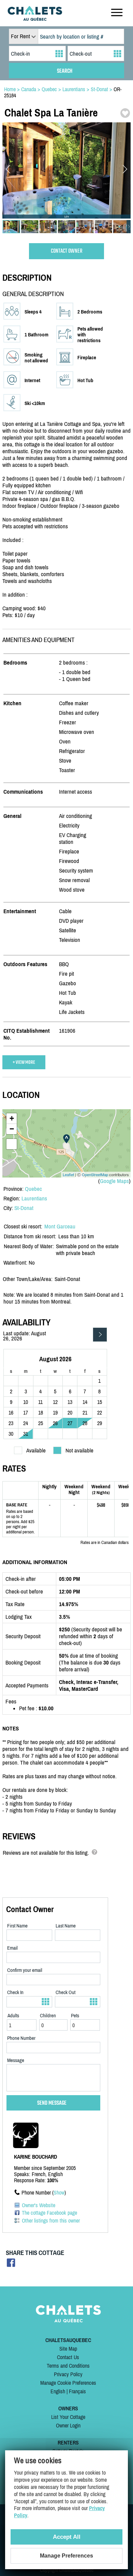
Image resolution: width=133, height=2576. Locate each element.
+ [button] (12, 1118)
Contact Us (68, 2357)
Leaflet (68, 1174)
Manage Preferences (66, 2556)
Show (59, 2192)
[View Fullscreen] (12, 1144)
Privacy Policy (68, 2374)
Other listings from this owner (51, 2220)
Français (77, 2391)
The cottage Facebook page (49, 2213)
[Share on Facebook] (11, 2265)
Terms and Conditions (68, 2366)
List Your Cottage (68, 2417)
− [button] (12, 1129)
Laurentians (34, 1198)
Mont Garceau (60, 1226)
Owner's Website (39, 2205)
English (58, 2391)
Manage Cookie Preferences (68, 2383)
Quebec (33, 1189)
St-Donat (24, 1208)
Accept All (67, 2537)
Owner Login (68, 2425)
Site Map (68, 2349)
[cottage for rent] (35, 19)
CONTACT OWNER (67, 251)
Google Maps (114, 1181)
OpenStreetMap (95, 1174)
